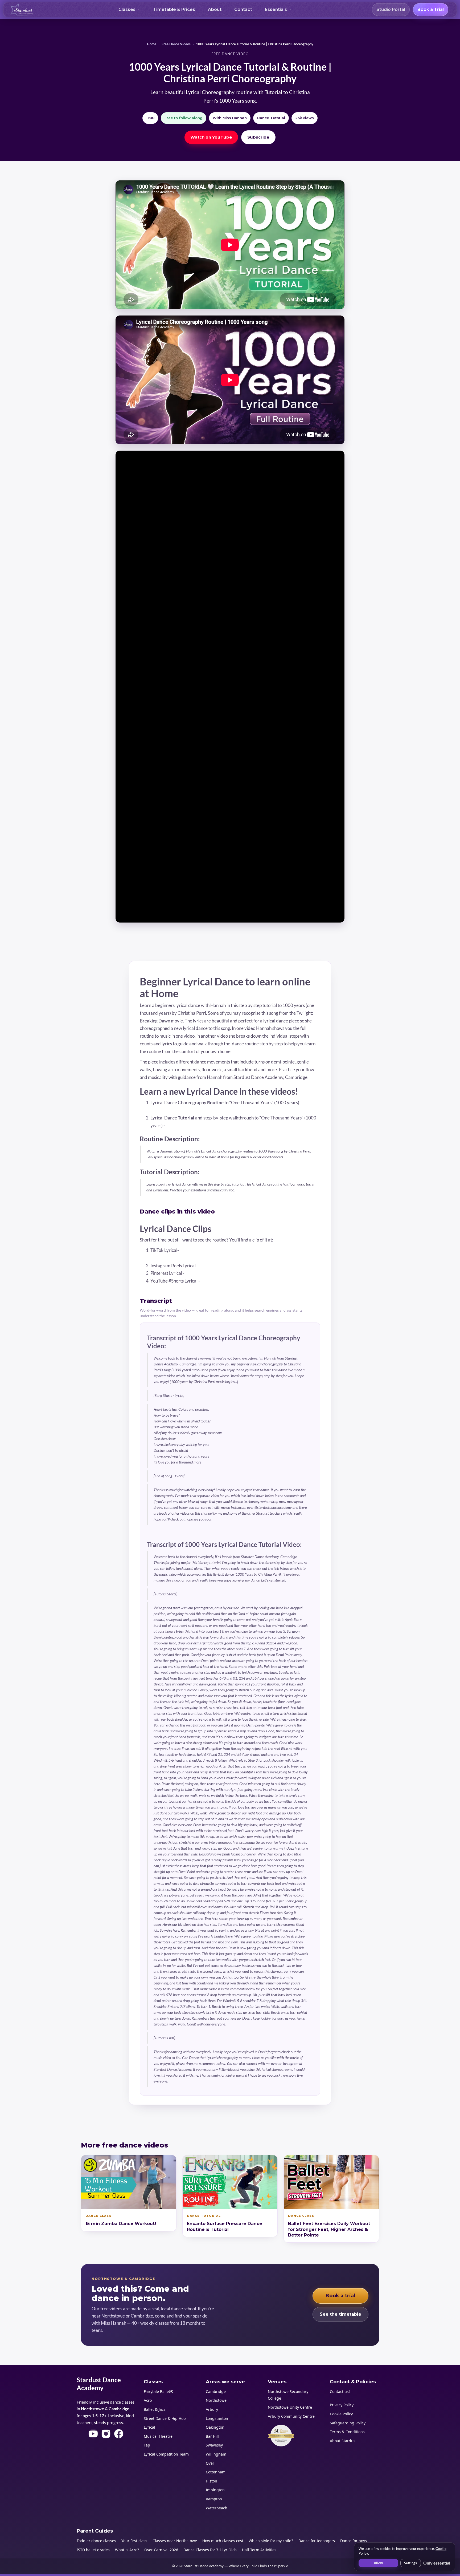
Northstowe (216, 2400)
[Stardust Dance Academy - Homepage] (22, 10)
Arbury (212, 2409)
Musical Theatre (158, 2436)
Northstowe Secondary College (288, 2395)
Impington (215, 2490)
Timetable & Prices (174, 9)
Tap (147, 2445)
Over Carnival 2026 (161, 2550)
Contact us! (340, 2391)
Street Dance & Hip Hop (165, 2418)
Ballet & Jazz (155, 2409)
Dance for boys (354, 2541)
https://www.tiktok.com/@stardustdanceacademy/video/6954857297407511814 (234, 1258)
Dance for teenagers (317, 2541)
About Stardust (343, 2441)
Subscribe (258, 137)
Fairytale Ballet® (159, 2391)
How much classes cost (223, 2541)
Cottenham (216, 2472)
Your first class (134, 2541)
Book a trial (340, 2296)
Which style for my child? (271, 2541)
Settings (410, 2563)
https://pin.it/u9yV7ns (208, 1273)
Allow (378, 2563)
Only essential (437, 2563)
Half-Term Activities (259, 2550)
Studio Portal (391, 9)
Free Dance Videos (176, 44)
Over (210, 2463)
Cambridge (216, 2391)
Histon (211, 2481)
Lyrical (149, 2427)
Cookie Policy (341, 2414)
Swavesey (214, 2445)
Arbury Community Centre (291, 2416)
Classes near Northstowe (175, 2541)
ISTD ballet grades (93, 2550)
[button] (129, 10)
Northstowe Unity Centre (290, 2407)
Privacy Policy (342, 2405)
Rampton (214, 2499)
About (215, 9)
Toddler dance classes (96, 2541)
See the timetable (340, 2314)
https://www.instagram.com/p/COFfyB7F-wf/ (245, 1266)
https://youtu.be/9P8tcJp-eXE (232, 1281)
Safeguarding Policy (348, 2423)
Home (152, 44)
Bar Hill (212, 2436)
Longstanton (217, 2418)
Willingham (216, 2454)
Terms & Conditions (347, 2432)
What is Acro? (127, 2550)
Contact (243, 9)
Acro (148, 2400)
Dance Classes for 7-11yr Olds (210, 2550)
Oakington (215, 2427)
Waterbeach (217, 2508)
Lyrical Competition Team (166, 2454)
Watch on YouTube (211, 137)
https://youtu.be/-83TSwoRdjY (182, 1110)
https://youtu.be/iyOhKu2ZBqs (198, 1125)
